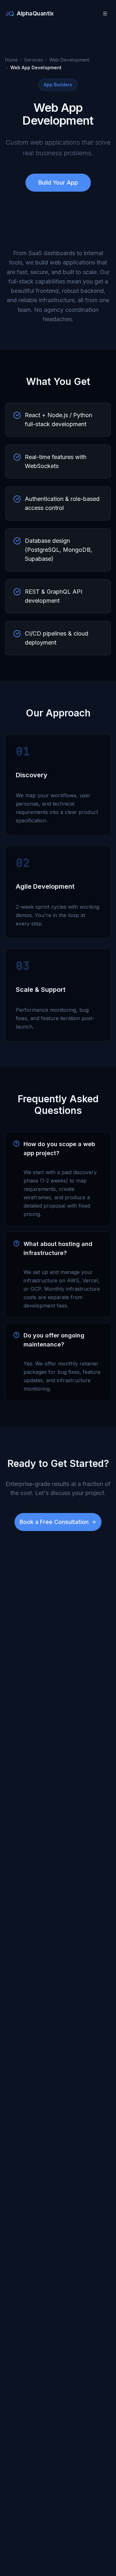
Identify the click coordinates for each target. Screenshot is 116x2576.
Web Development (69, 60)
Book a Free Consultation (54, 1522)
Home (11, 60)
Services (34, 60)
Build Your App (58, 182)
